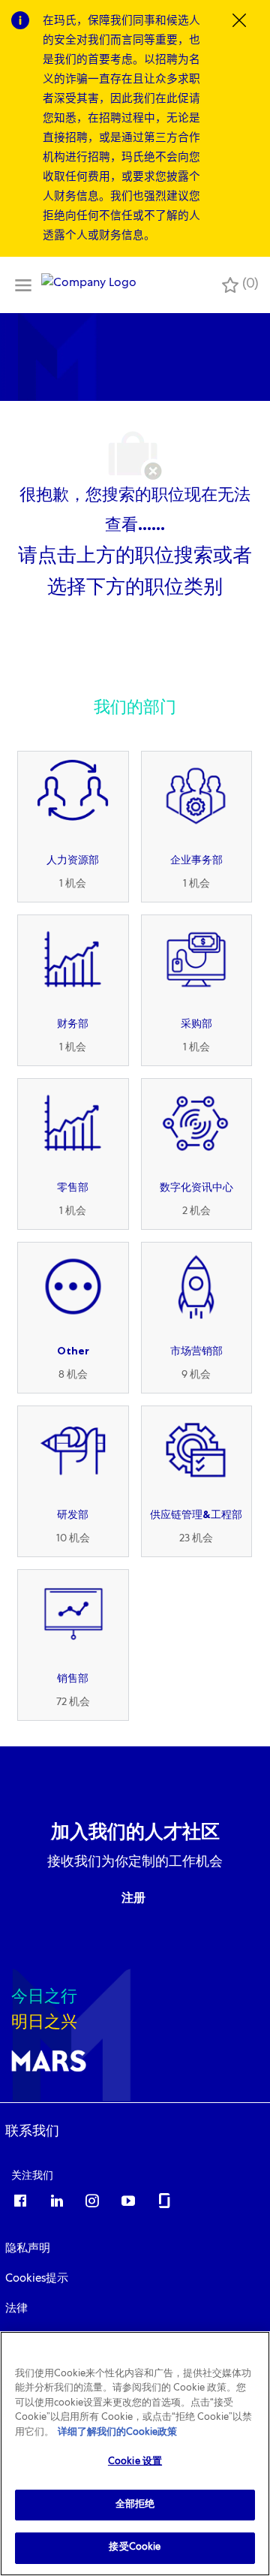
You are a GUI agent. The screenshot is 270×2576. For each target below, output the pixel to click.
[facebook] (20, 2200)
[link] (32, 2131)
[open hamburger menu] (23, 285)
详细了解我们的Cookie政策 (117, 2433)
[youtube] (128, 2200)
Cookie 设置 (135, 2462)
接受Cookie (135, 2548)
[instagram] (92, 2200)
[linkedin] (56, 2200)
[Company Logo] (89, 285)
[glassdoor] (164, 2200)
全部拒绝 (135, 2505)
